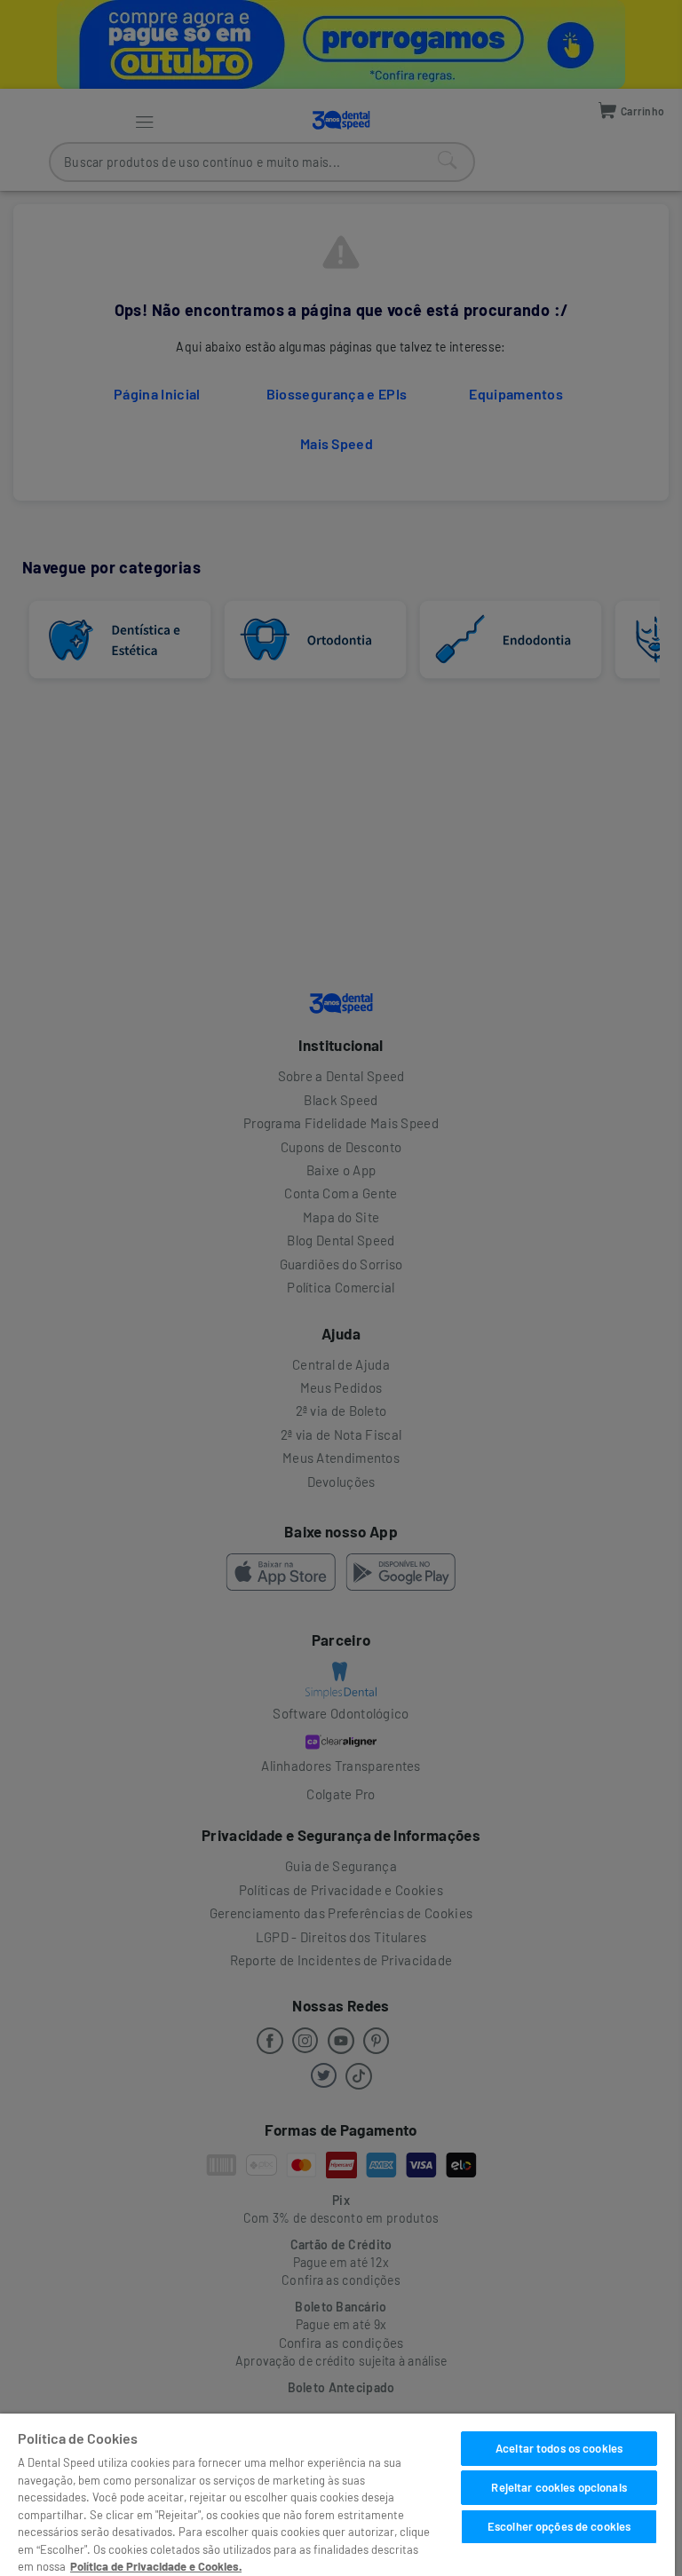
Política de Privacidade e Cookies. (156, 2566)
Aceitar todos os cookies (559, 2448)
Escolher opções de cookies (559, 2526)
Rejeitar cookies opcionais (559, 2487)
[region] (337, 2495)
